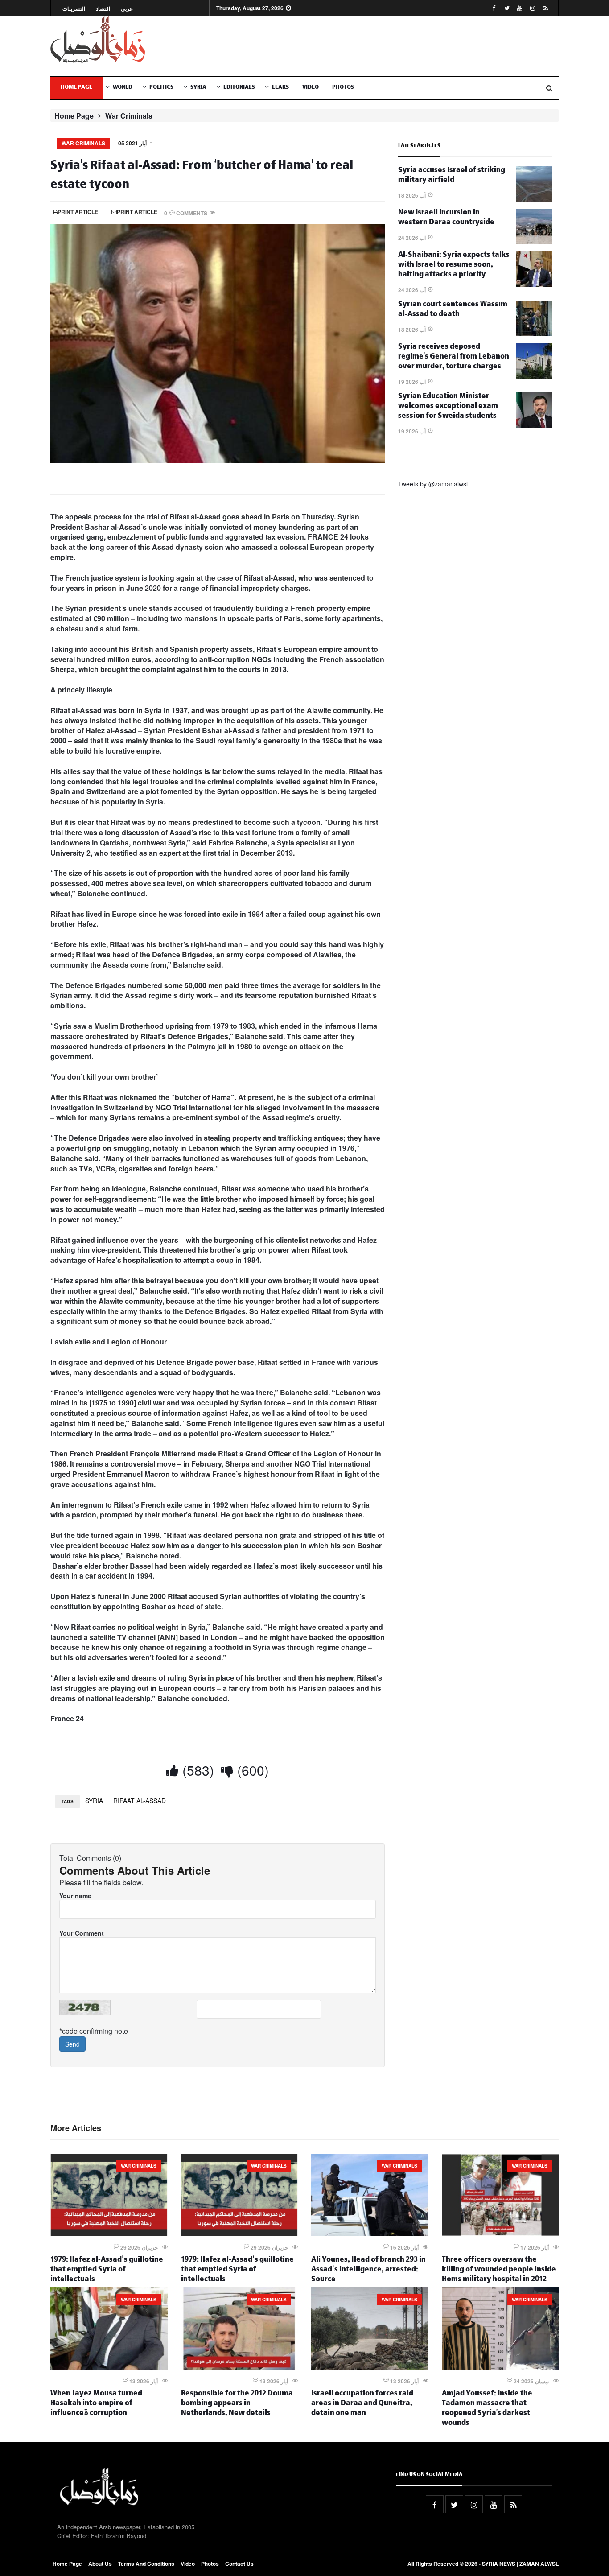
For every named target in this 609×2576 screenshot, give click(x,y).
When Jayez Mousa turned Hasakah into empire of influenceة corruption (96, 2404)
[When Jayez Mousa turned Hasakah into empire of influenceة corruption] (109, 2367)
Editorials (239, 88)
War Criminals (129, 116)
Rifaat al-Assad (140, 1801)
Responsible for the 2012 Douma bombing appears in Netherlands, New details (237, 2404)
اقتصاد (103, 9)
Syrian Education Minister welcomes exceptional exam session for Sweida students (448, 407)
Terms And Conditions (146, 2564)
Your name (75, 1896)
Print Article (78, 212)
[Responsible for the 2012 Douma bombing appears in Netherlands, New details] (240, 2367)
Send (72, 2044)
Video (311, 88)
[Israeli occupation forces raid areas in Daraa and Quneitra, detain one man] (370, 2367)
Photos (343, 88)
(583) (196, 1770)
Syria (198, 88)
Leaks (280, 88)
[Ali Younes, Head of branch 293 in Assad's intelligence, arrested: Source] (370, 2233)
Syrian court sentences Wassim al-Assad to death (453, 310)
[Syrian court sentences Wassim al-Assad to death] (534, 334)
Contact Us (239, 2564)
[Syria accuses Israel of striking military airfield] (534, 199)
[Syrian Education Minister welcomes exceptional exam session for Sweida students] (534, 425)
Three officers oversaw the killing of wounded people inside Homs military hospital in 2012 (499, 2270)
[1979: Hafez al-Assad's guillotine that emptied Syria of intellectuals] (109, 2233)
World (123, 88)
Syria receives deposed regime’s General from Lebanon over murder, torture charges (454, 357)
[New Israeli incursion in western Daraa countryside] (534, 242)
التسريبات (74, 9)
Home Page (76, 88)
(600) (251, 1770)
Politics (161, 88)
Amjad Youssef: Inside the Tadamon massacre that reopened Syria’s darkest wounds (487, 2409)
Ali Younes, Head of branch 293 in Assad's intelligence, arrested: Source (368, 2270)
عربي (127, 9)
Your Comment (82, 1933)
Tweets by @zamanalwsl (433, 484)
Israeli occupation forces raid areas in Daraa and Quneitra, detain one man (362, 2404)
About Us (100, 2564)
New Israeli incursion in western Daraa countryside (446, 218)
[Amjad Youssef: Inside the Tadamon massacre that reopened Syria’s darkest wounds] (500, 2367)
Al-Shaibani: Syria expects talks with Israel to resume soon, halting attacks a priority (454, 266)
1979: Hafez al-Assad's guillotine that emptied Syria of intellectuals (107, 2270)
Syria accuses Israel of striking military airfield (452, 176)
